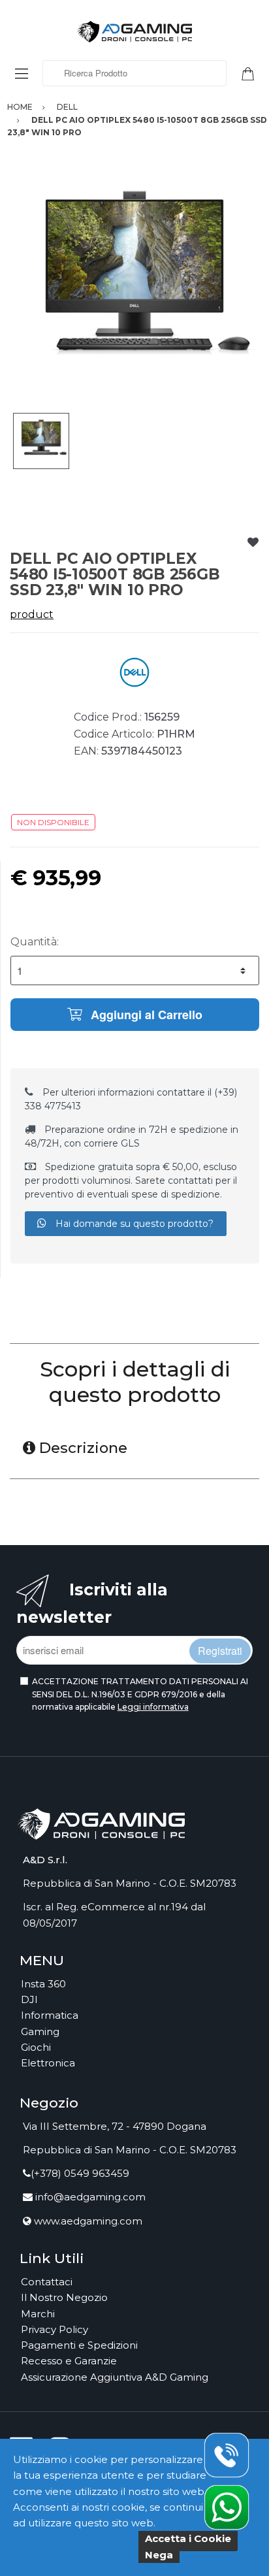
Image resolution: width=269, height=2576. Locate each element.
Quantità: (35, 942)
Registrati (220, 1651)
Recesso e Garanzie (69, 2361)
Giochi (36, 2047)
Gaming (40, 2031)
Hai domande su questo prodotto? (133, 1224)
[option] (134, 288)
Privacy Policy (55, 2329)
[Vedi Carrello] (253, 73)
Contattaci (47, 2282)
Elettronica (48, 2063)
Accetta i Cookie (188, 2538)
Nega (159, 2555)
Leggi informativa (153, 1707)
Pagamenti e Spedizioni (79, 2345)
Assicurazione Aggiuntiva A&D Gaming (115, 2377)
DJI (29, 1999)
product (32, 614)
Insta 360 (43, 1984)
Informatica (50, 2015)
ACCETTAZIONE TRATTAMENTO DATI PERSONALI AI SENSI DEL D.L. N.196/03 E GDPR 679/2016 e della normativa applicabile (140, 1694)
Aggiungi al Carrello (145, 1015)
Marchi (38, 2314)
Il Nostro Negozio (64, 2297)
